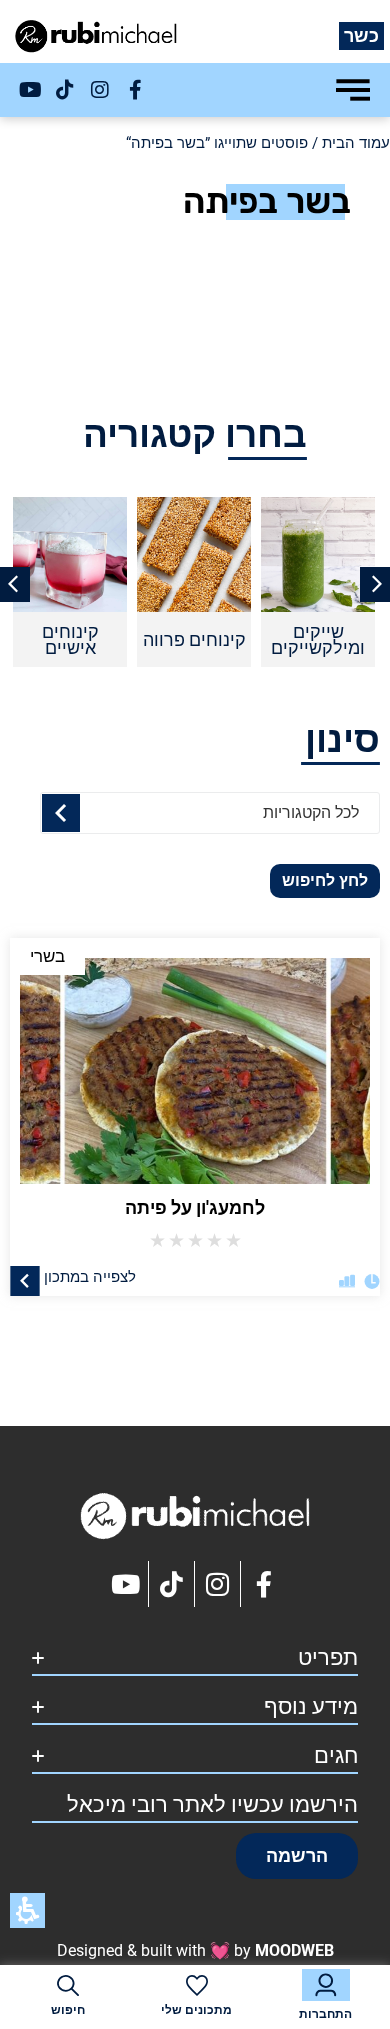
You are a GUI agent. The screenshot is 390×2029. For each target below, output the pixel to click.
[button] (297, 1856)
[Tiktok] (65, 90)
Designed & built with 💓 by (195, 1950)
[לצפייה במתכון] (25, 1280)
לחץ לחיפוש (325, 880)
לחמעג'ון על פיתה (195, 1207)
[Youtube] (30, 90)
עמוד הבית (356, 143)
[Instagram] (100, 90)
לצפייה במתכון (90, 1276)
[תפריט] (353, 90)
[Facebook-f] (135, 90)
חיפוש (68, 2010)
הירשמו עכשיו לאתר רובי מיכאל (212, 1804)
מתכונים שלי (196, 2010)
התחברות (325, 2014)
